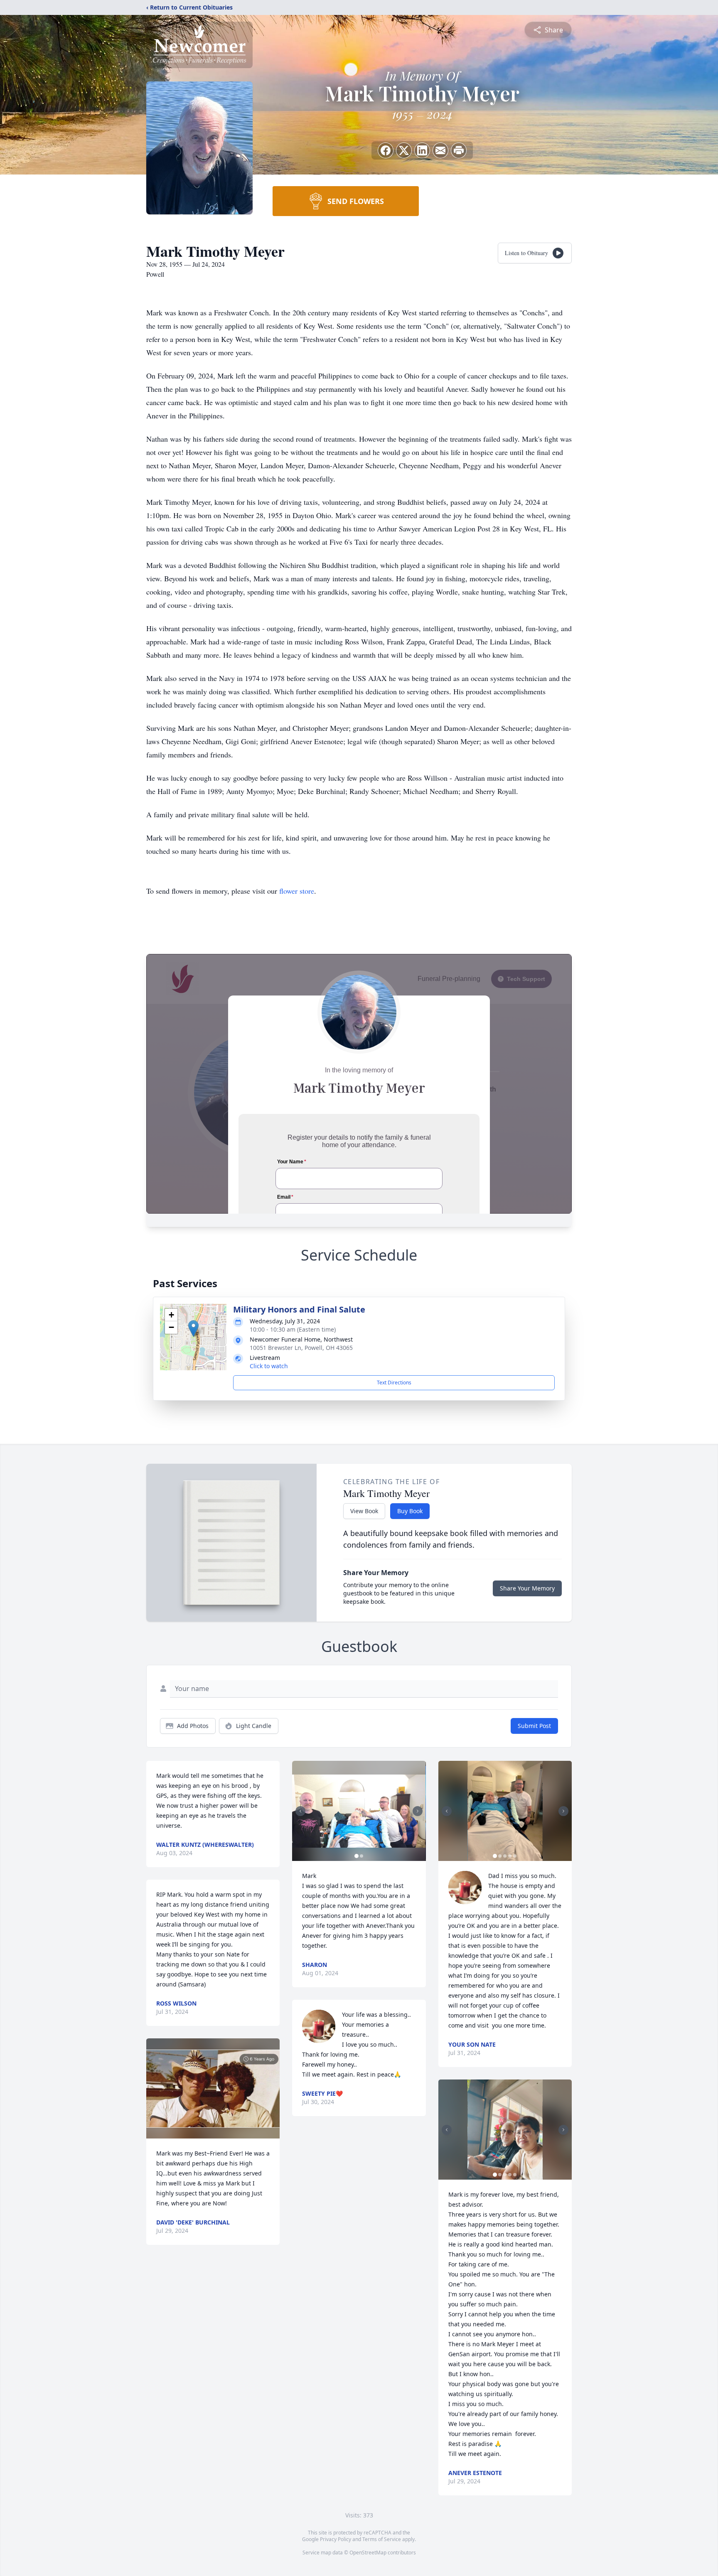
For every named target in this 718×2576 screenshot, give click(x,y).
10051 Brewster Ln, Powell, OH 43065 (301, 1348)
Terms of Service (382, 2539)
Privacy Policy (336, 2539)
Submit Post (534, 1726)
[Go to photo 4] (510, 1856)
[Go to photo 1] (357, 1856)
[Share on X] (404, 150)
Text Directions (394, 1383)
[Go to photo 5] (515, 1856)
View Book (364, 1511)
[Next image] (418, 1811)
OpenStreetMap (368, 2553)
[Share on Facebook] (386, 150)
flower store (297, 891)
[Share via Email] (440, 150)
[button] (193, 1329)
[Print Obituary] (459, 150)
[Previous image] (300, 1811)
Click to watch (269, 1366)
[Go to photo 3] (505, 1856)
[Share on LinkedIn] (422, 150)
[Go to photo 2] (361, 1856)
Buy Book (410, 1511)
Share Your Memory (527, 1588)
